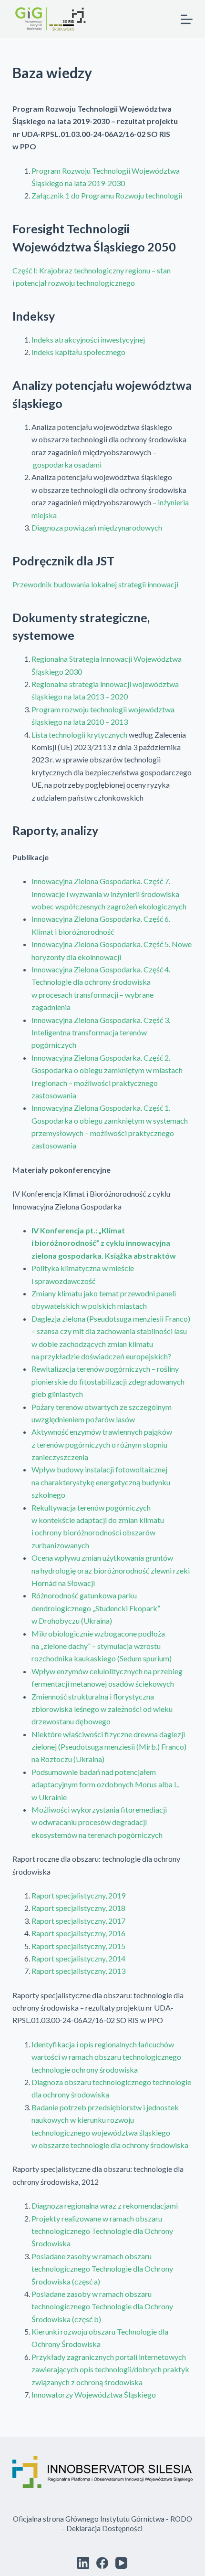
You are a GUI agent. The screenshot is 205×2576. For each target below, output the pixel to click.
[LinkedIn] (83, 2563)
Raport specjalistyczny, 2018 (78, 1908)
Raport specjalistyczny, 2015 (78, 1946)
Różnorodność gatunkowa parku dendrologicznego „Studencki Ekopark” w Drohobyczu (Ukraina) (96, 1608)
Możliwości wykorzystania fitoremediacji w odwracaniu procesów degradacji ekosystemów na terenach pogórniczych (99, 1822)
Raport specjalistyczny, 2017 (78, 1921)
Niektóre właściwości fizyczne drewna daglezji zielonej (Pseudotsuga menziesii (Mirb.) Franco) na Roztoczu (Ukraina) (109, 1747)
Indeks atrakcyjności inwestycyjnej (88, 339)
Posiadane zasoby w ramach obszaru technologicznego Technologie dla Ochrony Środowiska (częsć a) (102, 2269)
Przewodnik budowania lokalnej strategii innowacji (95, 584)
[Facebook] (102, 2563)
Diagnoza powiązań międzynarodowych (97, 527)
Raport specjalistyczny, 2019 (78, 1895)
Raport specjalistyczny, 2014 (78, 1958)
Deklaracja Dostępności (104, 2528)
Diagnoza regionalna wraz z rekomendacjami (105, 2206)
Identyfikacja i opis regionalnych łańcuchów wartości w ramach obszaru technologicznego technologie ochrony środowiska (106, 2057)
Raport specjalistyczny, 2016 (78, 1933)
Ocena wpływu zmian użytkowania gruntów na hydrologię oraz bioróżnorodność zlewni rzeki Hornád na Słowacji (111, 1570)
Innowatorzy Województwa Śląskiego (94, 2394)
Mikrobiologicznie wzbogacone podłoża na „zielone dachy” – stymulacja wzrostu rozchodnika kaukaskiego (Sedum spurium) (102, 1646)
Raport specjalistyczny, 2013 (78, 1971)
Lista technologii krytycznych (79, 735)
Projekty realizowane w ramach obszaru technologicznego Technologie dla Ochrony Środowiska (102, 2231)
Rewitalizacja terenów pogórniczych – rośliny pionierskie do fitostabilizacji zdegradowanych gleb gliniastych (108, 1381)
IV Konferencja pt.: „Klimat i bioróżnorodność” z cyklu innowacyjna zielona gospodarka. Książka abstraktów (104, 1243)
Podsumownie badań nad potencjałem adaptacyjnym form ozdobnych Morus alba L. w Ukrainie (105, 1784)
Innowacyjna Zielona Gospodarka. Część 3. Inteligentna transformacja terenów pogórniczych (101, 1032)
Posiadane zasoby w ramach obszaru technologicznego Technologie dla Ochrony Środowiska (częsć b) (102, 2306)
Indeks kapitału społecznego (78, 352)
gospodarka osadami (67, 464)
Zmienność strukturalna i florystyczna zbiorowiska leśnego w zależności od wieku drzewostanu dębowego (102, 1709)
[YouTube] (121, 2563)
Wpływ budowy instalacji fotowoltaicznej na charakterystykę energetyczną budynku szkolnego (101, 1482)
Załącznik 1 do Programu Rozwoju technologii (107, 195)
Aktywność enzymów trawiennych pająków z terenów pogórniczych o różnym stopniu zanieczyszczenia (102, 1444)
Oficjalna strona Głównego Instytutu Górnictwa (89, 2519)
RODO (181, 2519)
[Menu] (187, 19)
